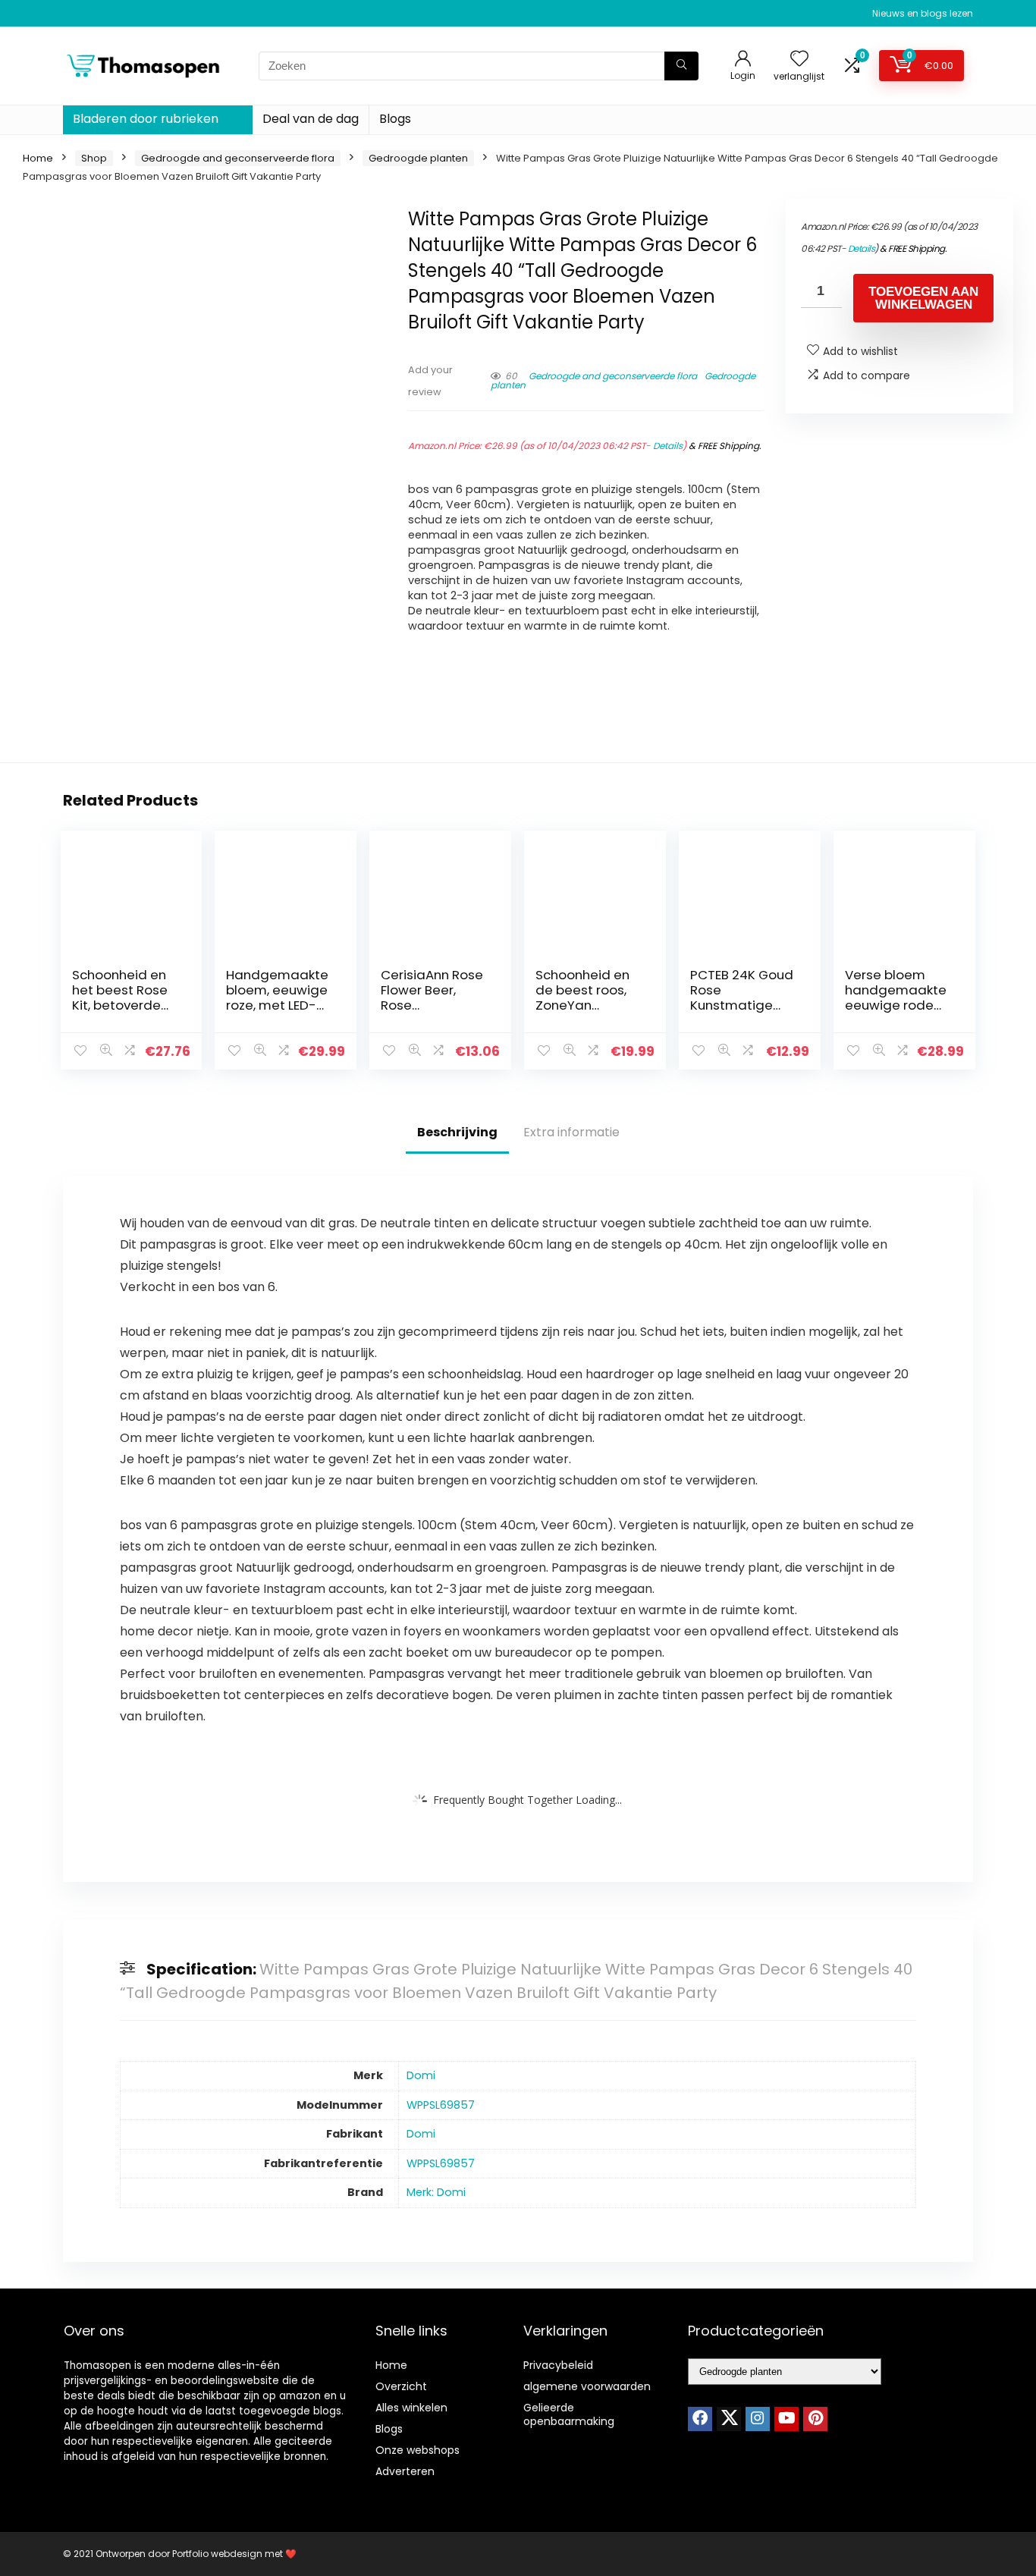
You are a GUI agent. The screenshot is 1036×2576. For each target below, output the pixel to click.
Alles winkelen (411, 2408)
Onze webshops (418, 2450)
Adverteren (405, 2471)
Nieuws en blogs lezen (923, 13)
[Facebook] (700, 2419)
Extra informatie (571, 1132)
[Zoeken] (681, 66)
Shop (94, 158)
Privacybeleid (558, 2365)
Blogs (395, 119)
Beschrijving (457, 1132)
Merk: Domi (436, 2192)
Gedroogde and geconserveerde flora (238, 158)
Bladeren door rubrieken (146, 119)
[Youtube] (786, 2419)
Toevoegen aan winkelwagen (923, 298)
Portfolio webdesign (217, 2554)
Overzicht (401, 2386)
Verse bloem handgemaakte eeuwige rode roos (896, 997)
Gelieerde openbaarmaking (569, 2414)
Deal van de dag (311, 119)
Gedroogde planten (418, 158)
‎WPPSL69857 (441, 2105)
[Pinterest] (815, 2419)
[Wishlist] (799, 60)
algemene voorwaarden (587, 2386)
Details (668, 446)
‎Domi (421, 2075)
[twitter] (729, 2419)
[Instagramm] (758, 2419)
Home (38, 158)
